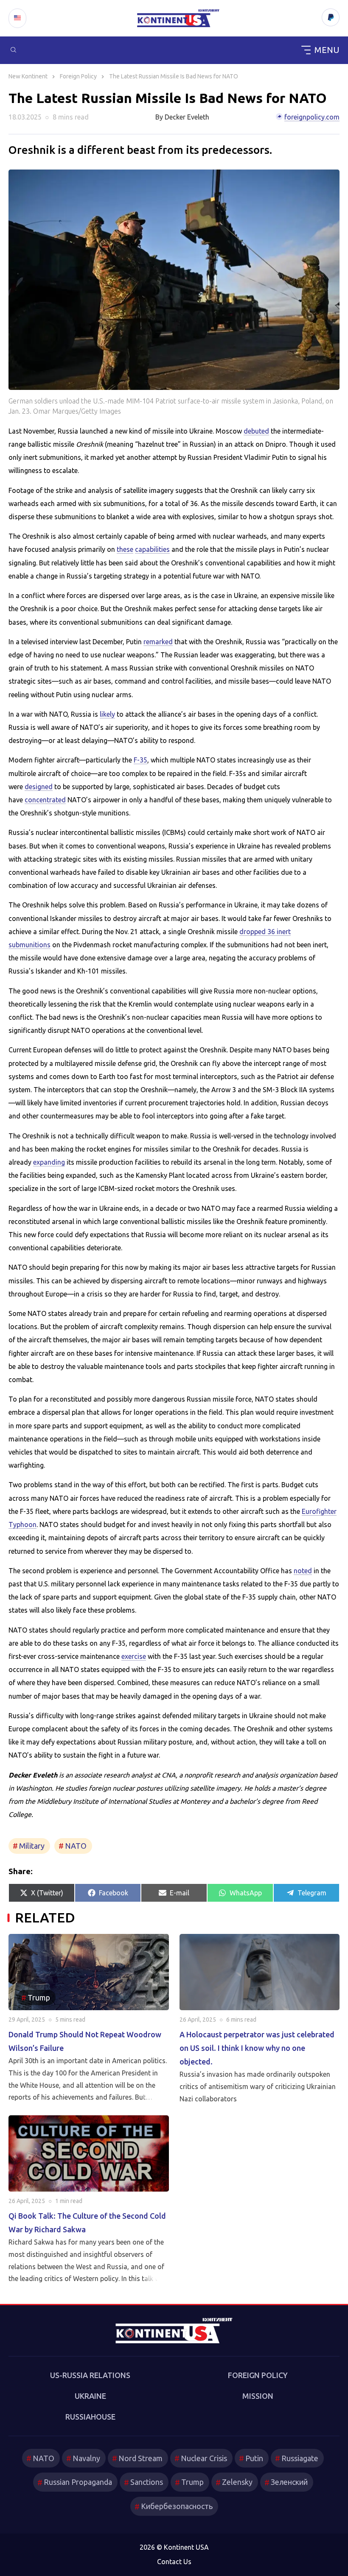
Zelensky (237, 2482)
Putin (254, 2458)
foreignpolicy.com (312, 117)
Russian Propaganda (78, 2482)
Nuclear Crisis (204, 2458)
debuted (256, 431)
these (125, 549)
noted (303, 1571)
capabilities (152, 549)
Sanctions (147, 2482)
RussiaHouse (90, 2417)
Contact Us (174, 2562)
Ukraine (90, 2396)
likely (107, 714)
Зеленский (289, 2482)
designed (39, 787)
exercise (134, 1656)
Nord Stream (140, 2458)
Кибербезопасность (177, 2506)
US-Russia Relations (90, 2375)
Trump (192, 2482)
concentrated (45, 800)
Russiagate (300, 2458)
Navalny (86, 2458)
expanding (49, 1162)
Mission (258, 2396)
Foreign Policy (258, 2375)
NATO (76, 1846)
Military (32, 1846)
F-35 (140, 760)
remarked (158, 642)
